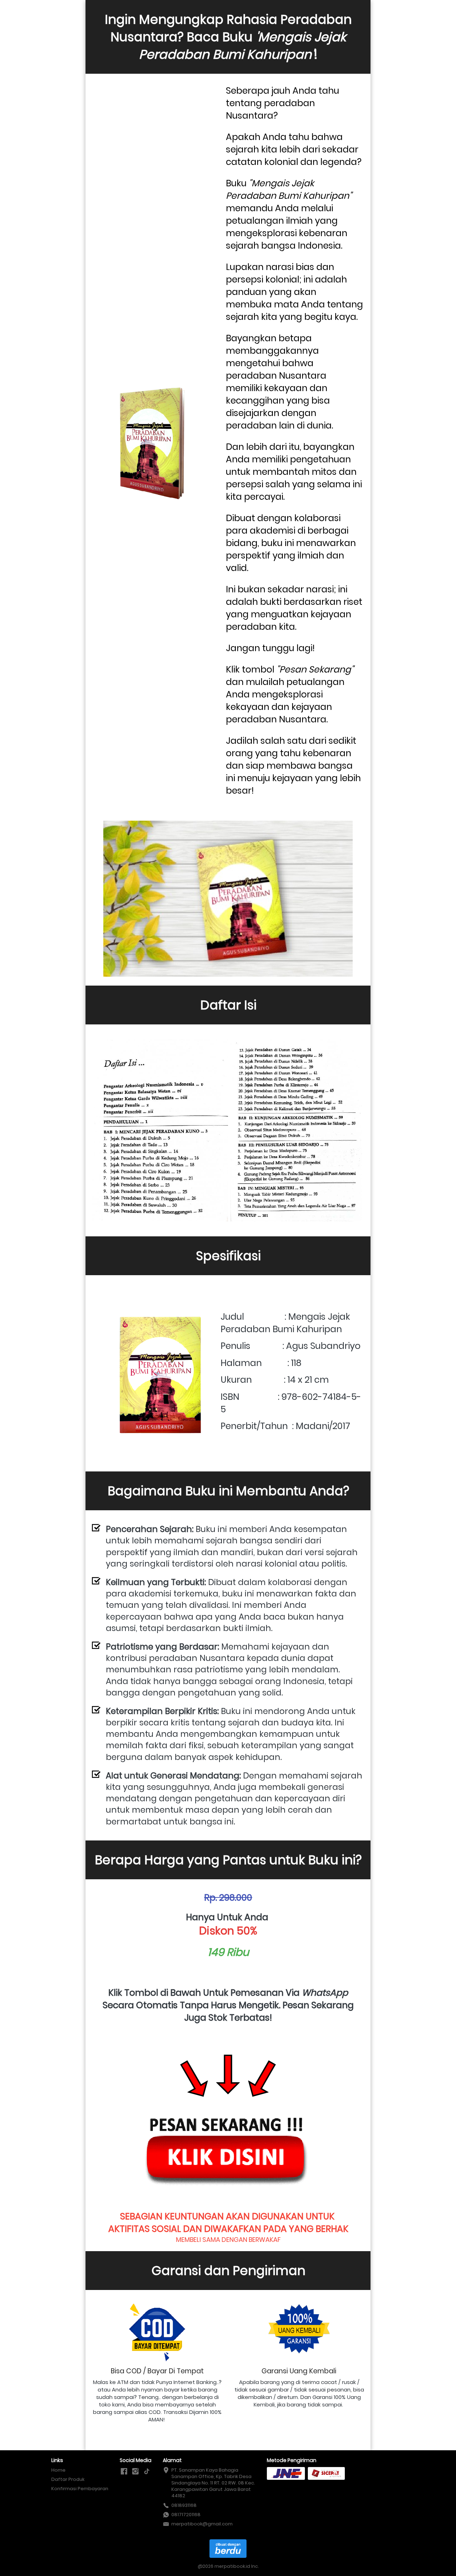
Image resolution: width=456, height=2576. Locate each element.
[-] (124, 2472)
